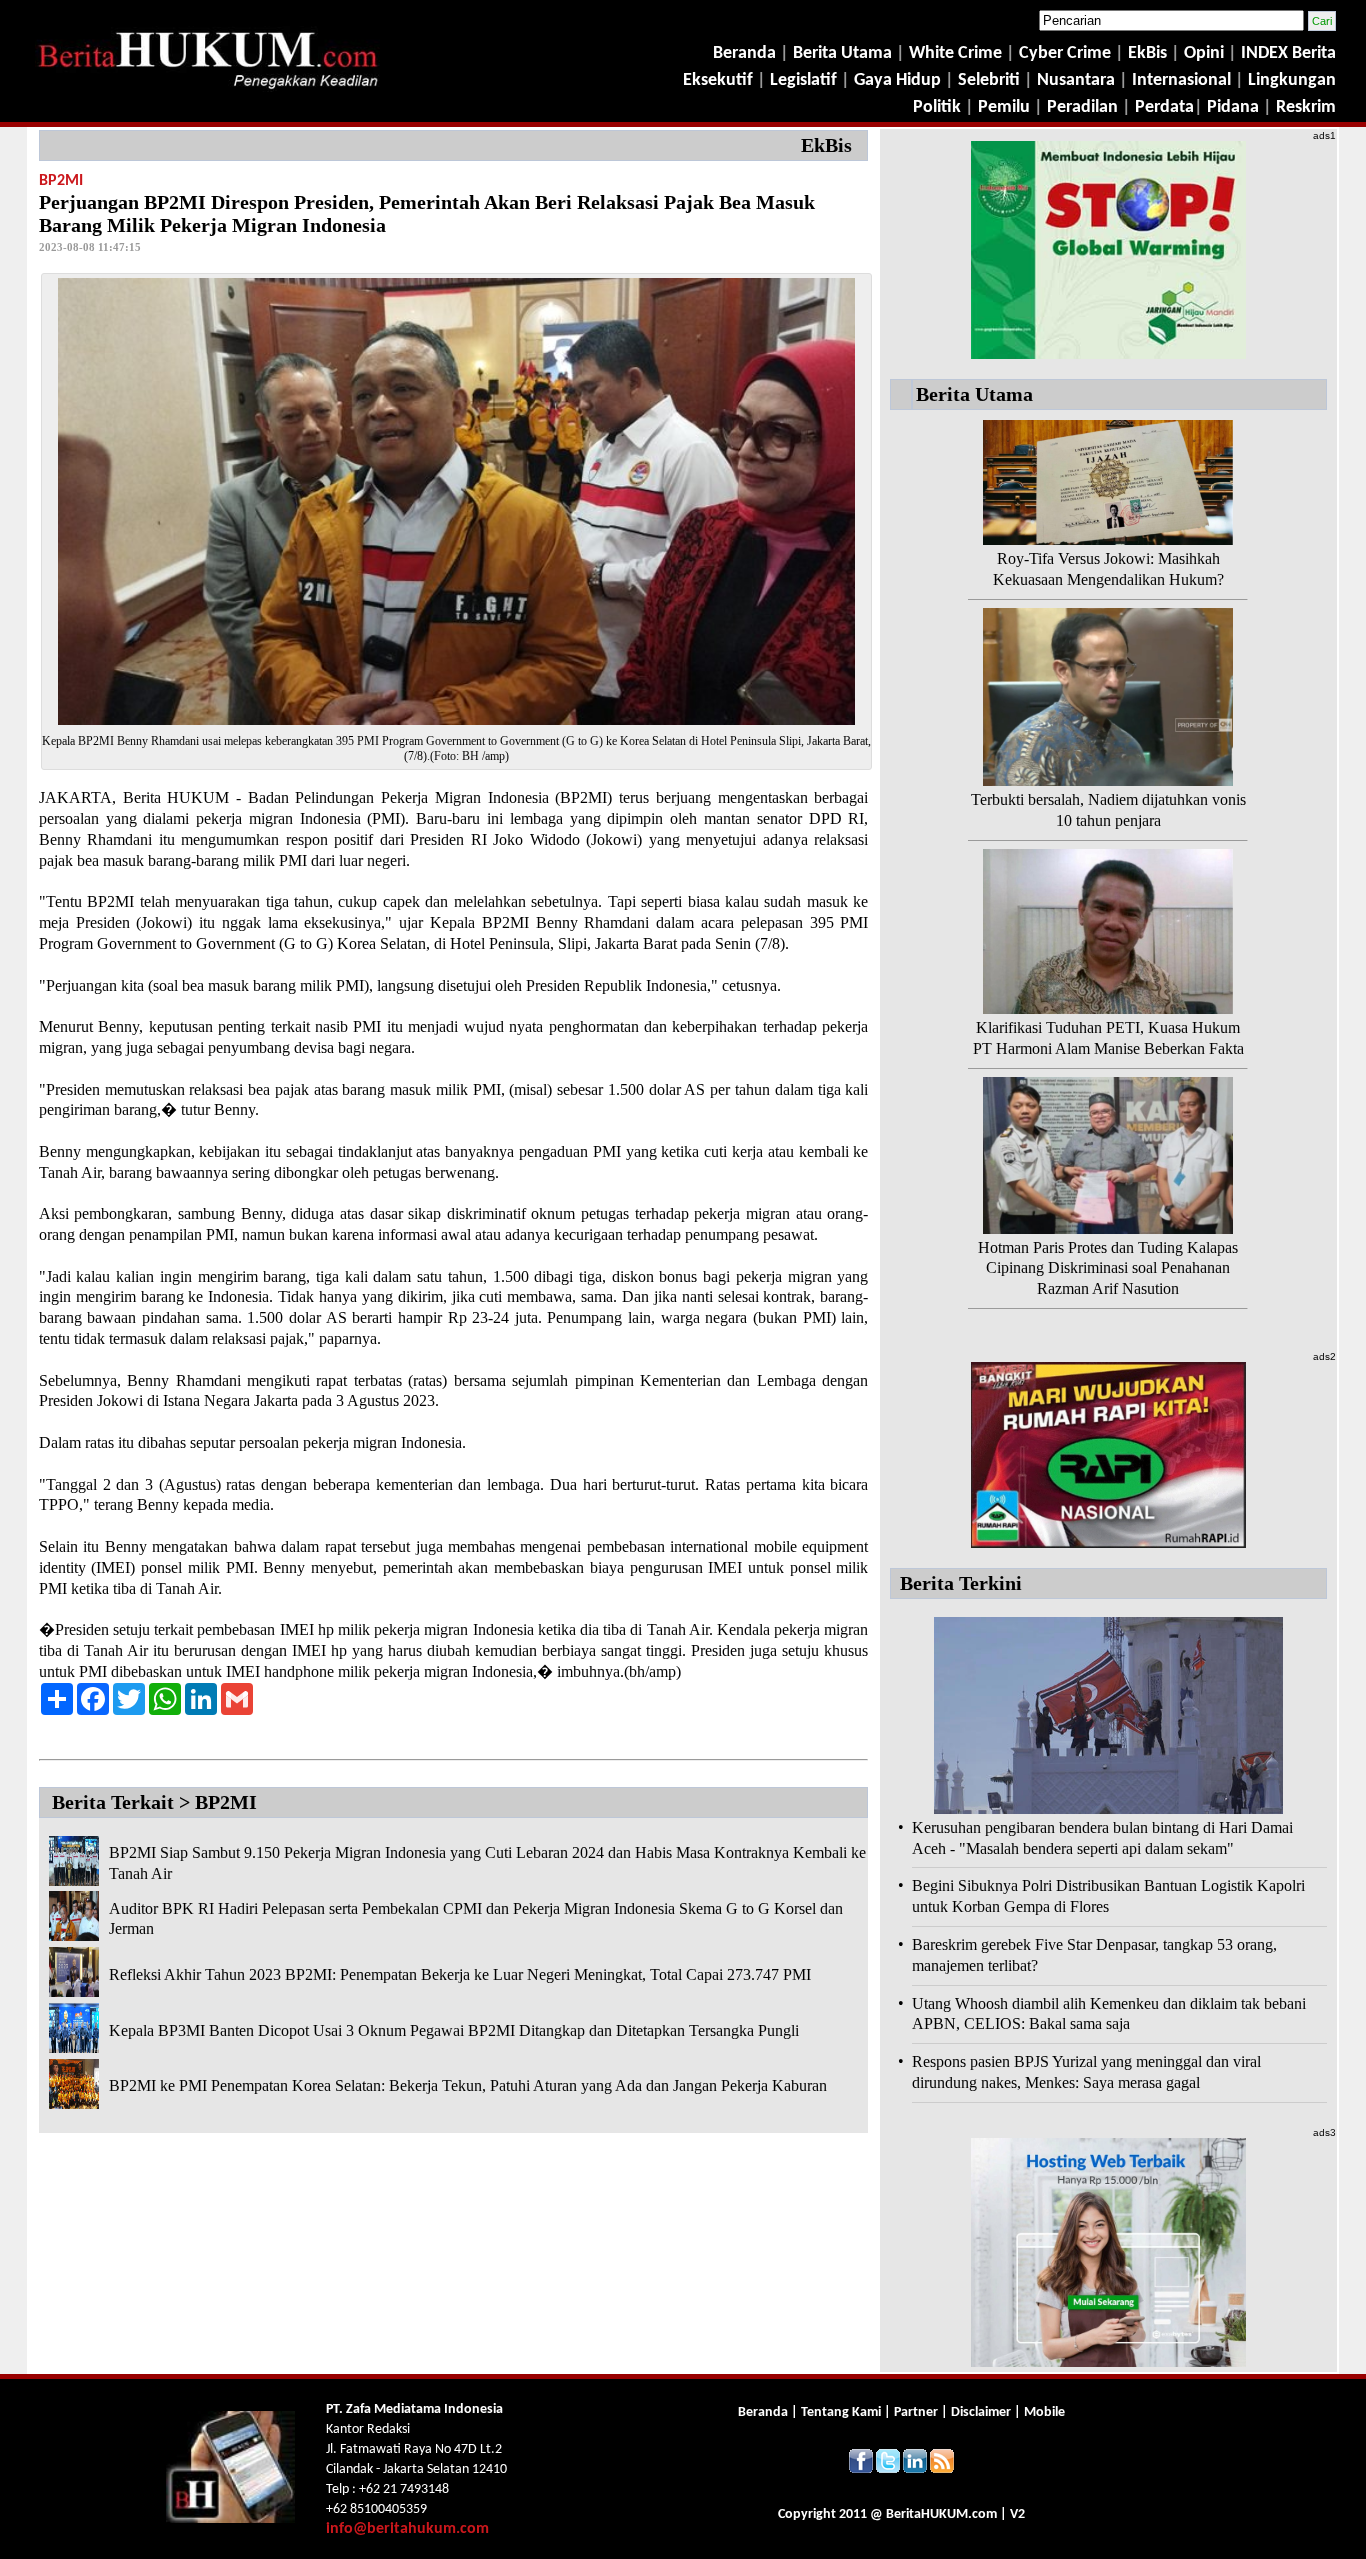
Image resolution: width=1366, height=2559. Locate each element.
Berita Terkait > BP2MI (154, 1802)
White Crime (957, 53)
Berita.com (941, 2514)
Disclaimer (981, 2412)
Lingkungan (1292, 80)
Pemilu (1004, 107)
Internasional (1181, 80)
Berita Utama (844, 53)
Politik (937, 107)
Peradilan (1080, 107)
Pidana (1233, 107)
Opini (1202, 53)
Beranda (744, 53)
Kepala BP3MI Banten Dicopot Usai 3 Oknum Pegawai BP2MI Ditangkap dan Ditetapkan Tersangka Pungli (454, 2030)
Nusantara (1076, 80)
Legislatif (803, 80)
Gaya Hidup (895, 80)
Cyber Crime (1067, 53)
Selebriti (989, 80)
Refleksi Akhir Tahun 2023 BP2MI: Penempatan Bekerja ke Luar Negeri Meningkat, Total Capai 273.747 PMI (460, 1974)
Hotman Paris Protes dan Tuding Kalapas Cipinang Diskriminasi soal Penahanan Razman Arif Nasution (1108, 1268)
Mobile (1044, 2412)
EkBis (1149, 53)
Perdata (1164, 107)
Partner (916, 2412)
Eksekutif (720, 80)
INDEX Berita (1288, 53)
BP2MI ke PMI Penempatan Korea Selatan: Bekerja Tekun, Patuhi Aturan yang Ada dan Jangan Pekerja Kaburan (468, 2085)
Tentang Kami (842, 2412)
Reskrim (1306, 107)
